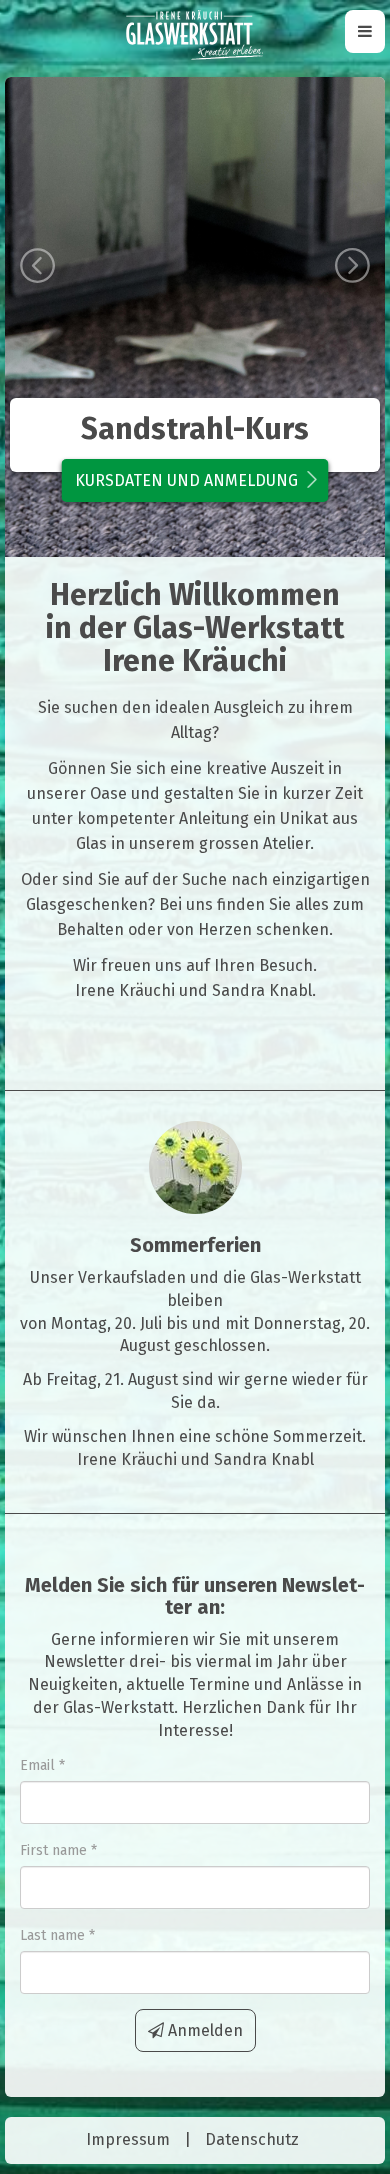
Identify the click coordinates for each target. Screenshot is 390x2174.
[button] (33, 317)
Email (37, 1765)
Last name (52, 1935)
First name (53, 1850)
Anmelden (203, 2030)
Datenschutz (252, 2139)
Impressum (128, 2139)
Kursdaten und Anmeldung (186, 480)
